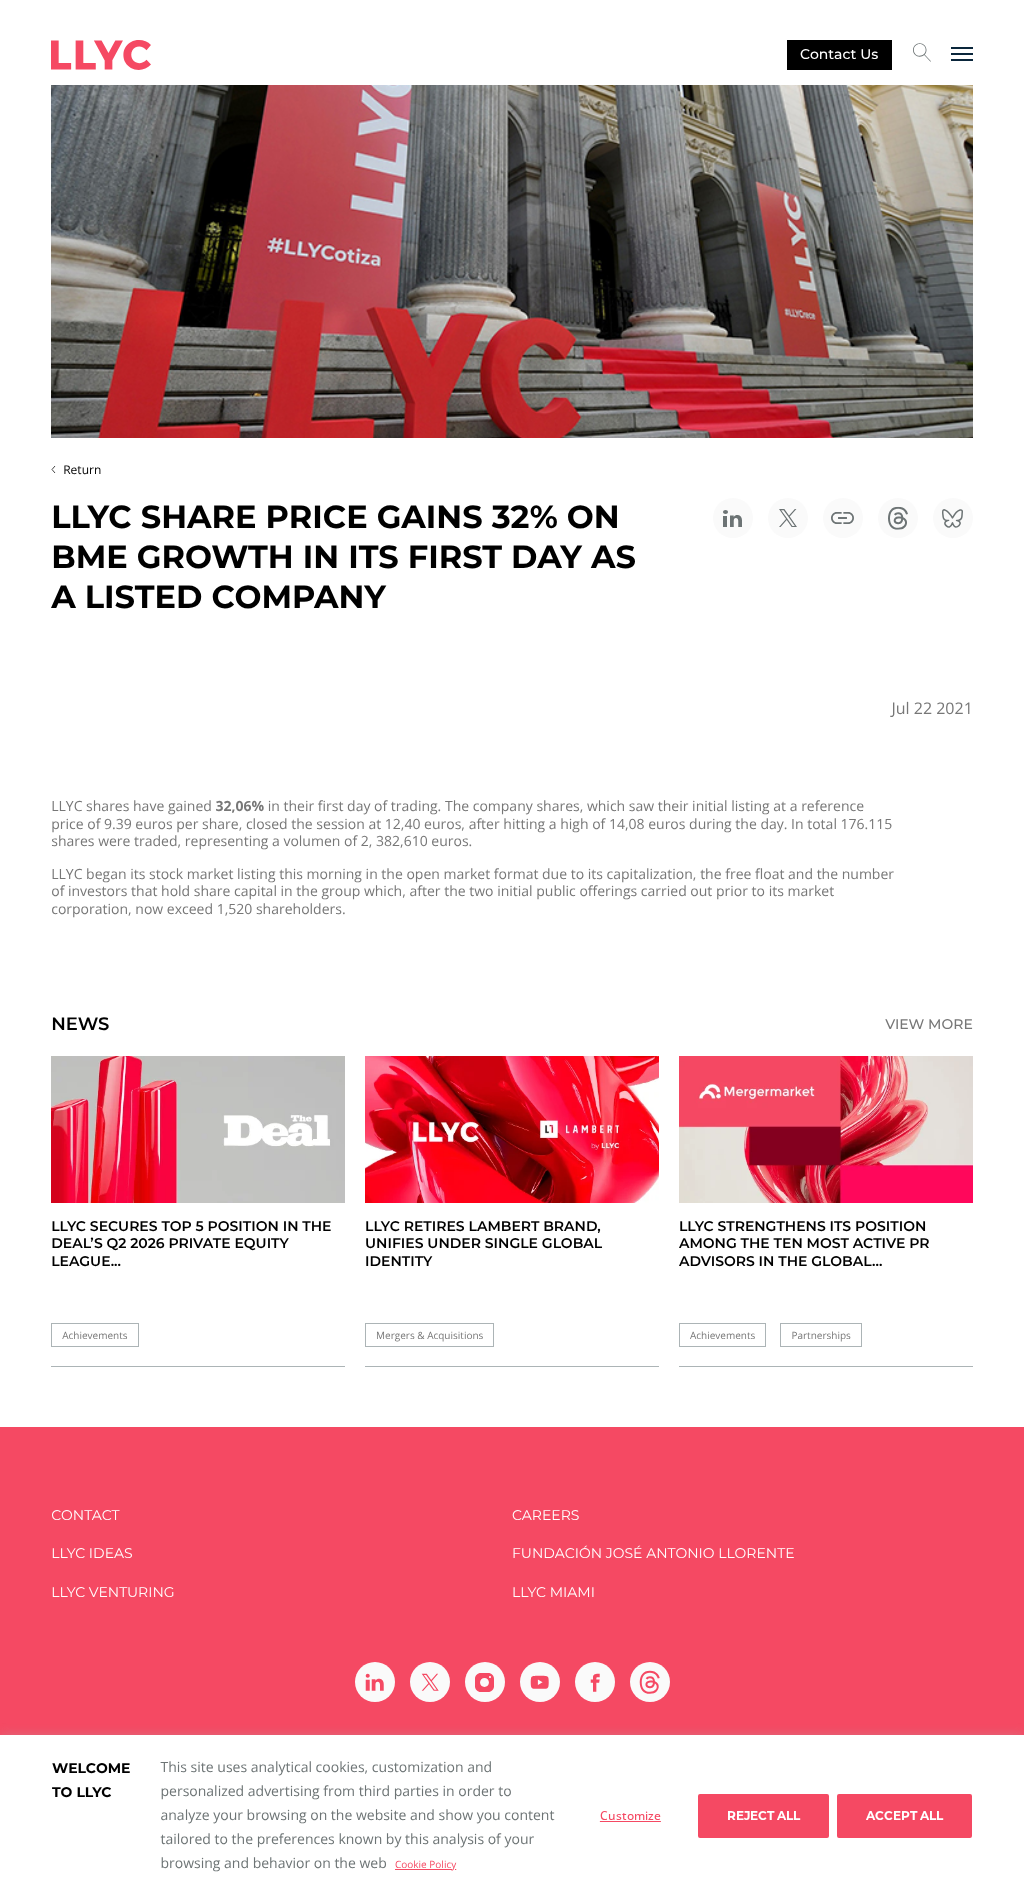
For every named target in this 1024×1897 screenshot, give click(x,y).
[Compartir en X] (788, 518)
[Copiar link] (843, 518)
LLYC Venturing (112, 1592)
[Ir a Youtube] (540, 1682)
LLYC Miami (553, 1592)
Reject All (763, 1815)
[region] (512, 1816)
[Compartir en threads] (898, 518)
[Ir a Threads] (650, 1682)
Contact (85, 1515)
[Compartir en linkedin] (733, 518)
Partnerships (820, 1335)
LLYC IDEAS (91, 1553)
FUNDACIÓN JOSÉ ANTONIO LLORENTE (653, 1553)
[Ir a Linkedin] (375, 1682)
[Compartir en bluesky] (953, 518)
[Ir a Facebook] (595, 1682)
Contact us (839, 54)
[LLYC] (101, 55)
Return (82, 469)
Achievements (94, 1335)
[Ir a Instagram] (485, 1682)
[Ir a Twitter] (430, 1682)
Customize (630, 1815)
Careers (545, 1515)
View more (929, 1024)
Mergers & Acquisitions (429, 1335)
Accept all (904, 1815)
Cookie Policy (425, 1864)
